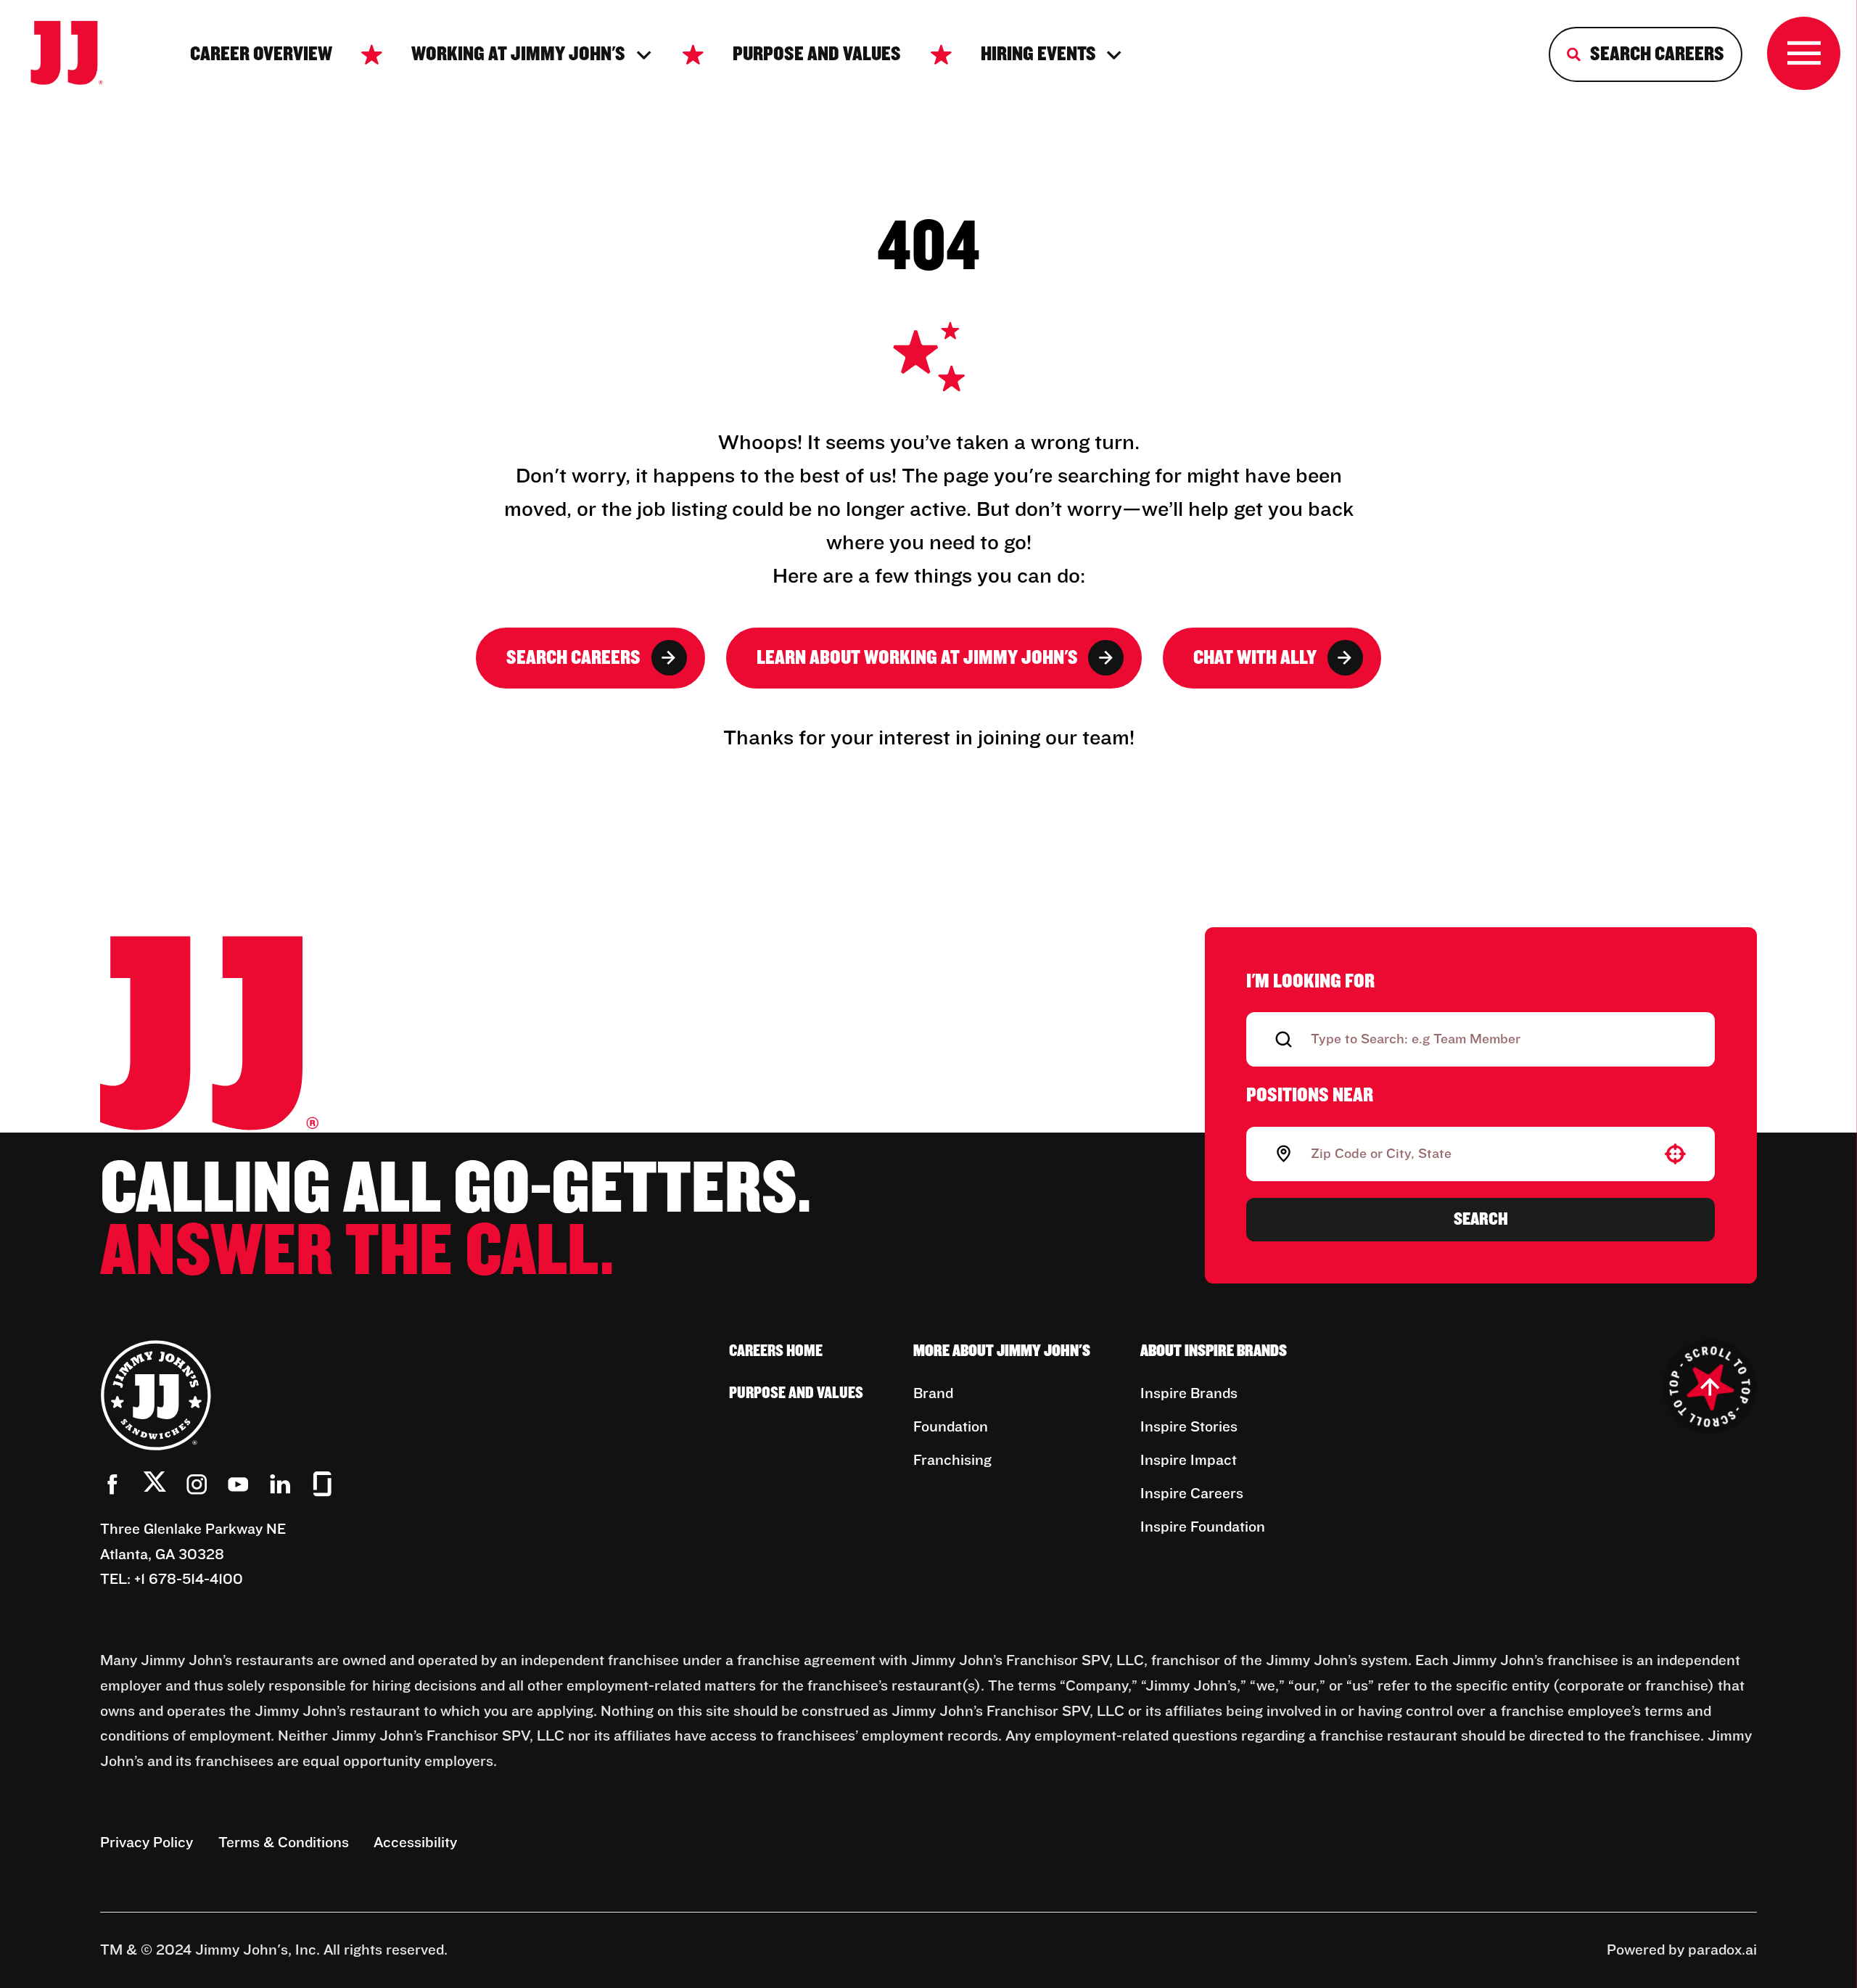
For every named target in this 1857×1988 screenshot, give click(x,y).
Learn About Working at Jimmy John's (917, 658)
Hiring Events (1038, 54)
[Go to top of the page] (1710, 1387)
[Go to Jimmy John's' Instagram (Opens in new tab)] (197, 1484)
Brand (933, 1394)
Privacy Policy (147, 1843)
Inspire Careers (1192, 1494)
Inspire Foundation (1203, 1527)
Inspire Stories (1189, 1427)
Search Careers (573, 658)
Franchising (952, 1461)
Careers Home (776, 1351)
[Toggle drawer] (1804, 53)
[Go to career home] (81, 55)
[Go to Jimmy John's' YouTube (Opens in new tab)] (238, 1484)
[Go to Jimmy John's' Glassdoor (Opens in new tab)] (322, 1484)
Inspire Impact (1189, 1461)
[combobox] (1478, 1154)
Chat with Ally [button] (1255, 658)
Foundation (951, 1427)
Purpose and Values (817, 54)
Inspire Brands (1189, 1394)
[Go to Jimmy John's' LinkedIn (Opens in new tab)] (280, 1484)
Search (1481, 1219)
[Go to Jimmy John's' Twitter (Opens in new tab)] (155, 1486)
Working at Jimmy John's (518, 54)
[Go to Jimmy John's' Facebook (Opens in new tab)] (113, 1484)
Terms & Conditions (284, 1843)
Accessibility (415, 1843)
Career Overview (261, 54)
